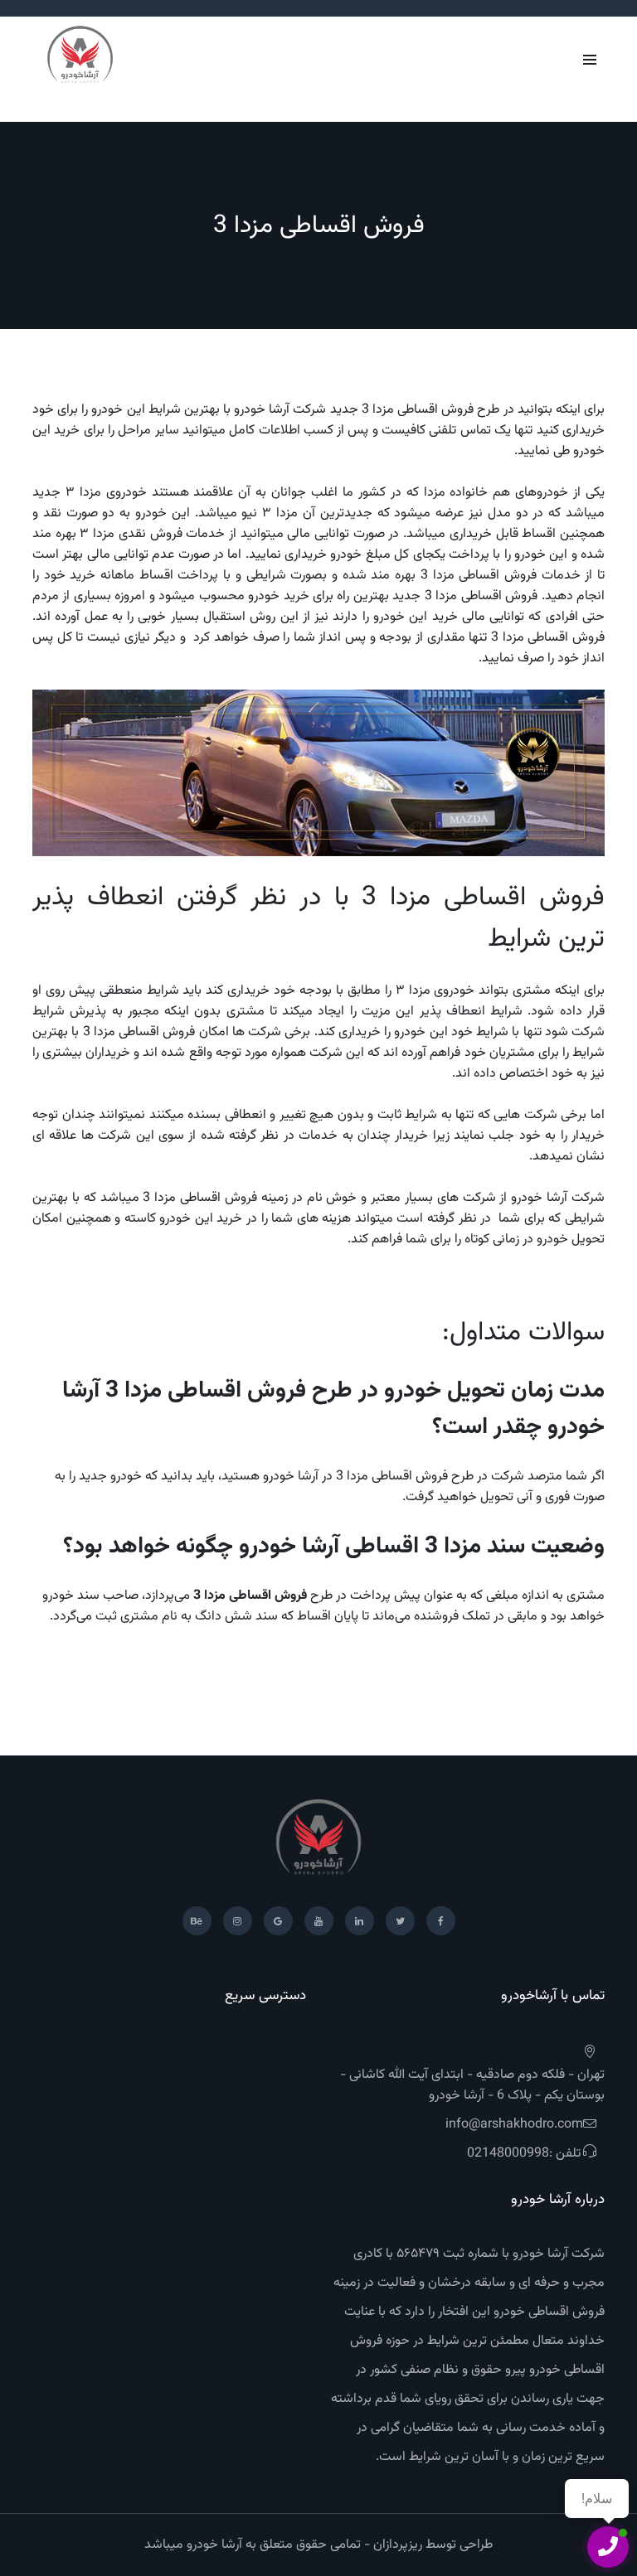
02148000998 (508, 2154)
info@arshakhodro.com (514, 2125)
